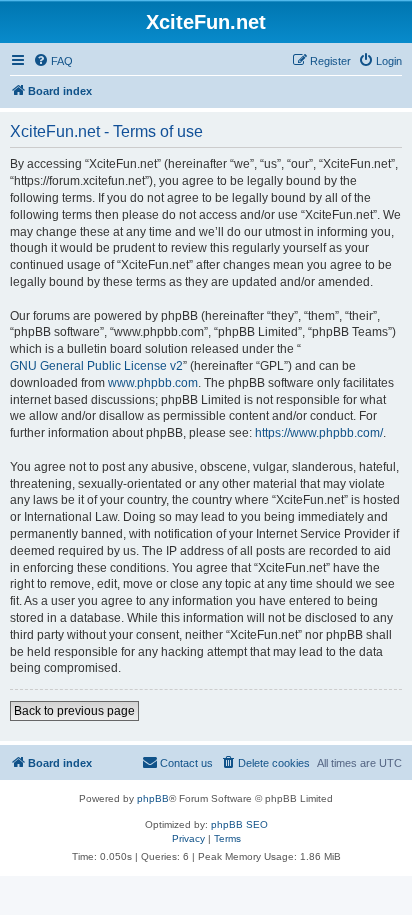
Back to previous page (74, 711)
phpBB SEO (239, 824)
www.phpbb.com (153, 383)
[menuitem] (53, 61)
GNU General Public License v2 (96, 366)
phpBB (153, 798)
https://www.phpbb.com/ (319, 433)
